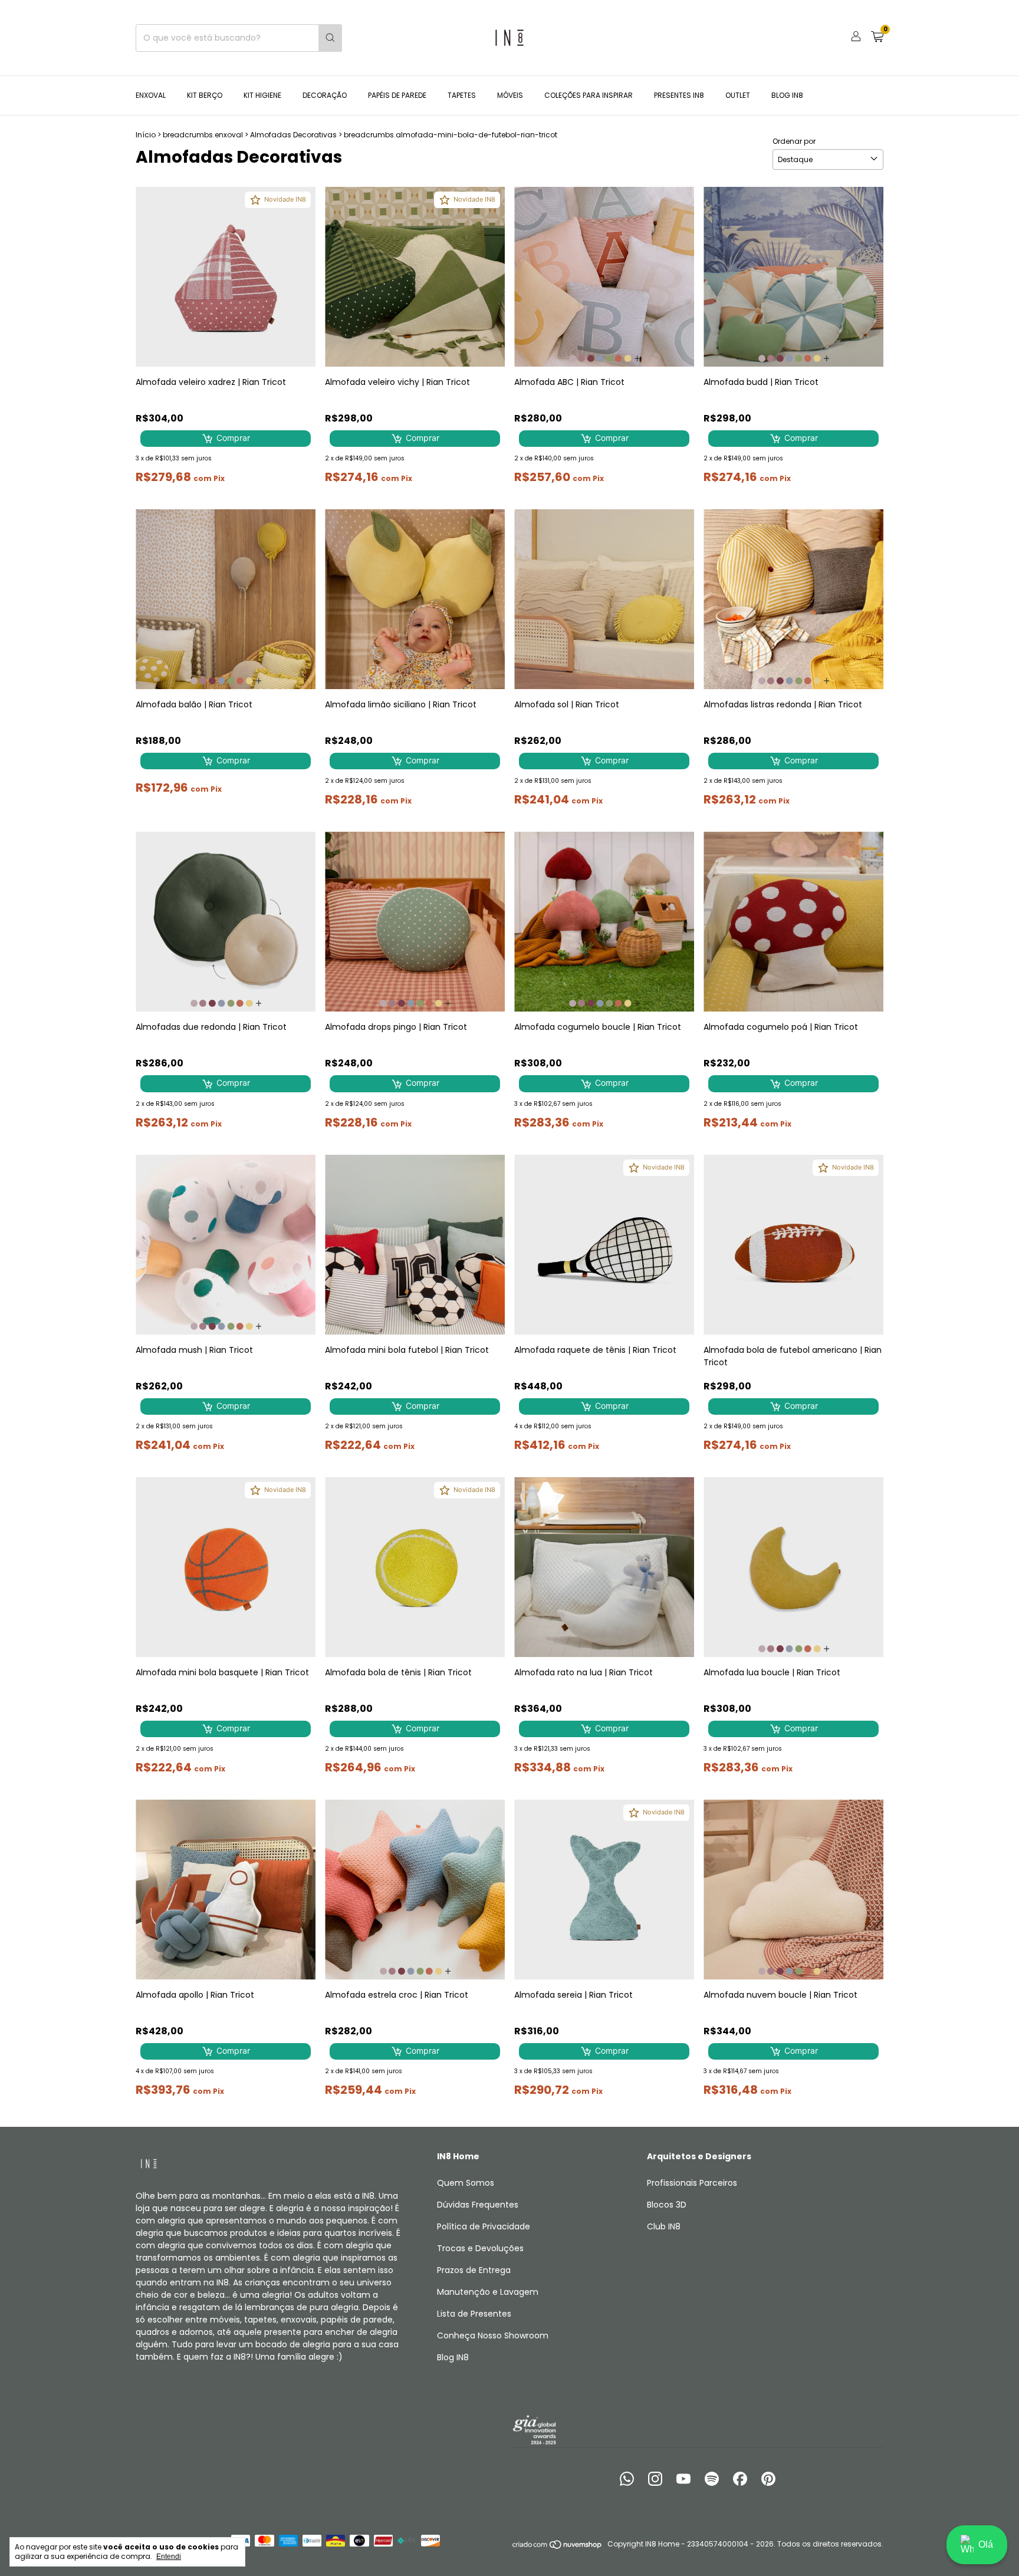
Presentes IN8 (679, 95)
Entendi (169, 2557)
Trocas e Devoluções (480, 2248)
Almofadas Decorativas (293, 135)
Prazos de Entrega (474, 2270)
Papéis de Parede (397, 95)
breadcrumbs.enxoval (203, 135)
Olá (986, 2544)
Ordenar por (794, 141)
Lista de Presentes (474, 2314)
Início (146, 135)
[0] (877, 38)
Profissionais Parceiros (692, 2183)
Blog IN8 (787, 95)
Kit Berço (205, 95)
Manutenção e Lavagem (488, 2292)
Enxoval (151, 95)
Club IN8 (664, 2226)
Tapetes (462, 95)
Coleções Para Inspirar (589, 95)
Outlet (738, 95)
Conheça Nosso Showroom (493, 2335)
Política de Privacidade (484, 2226)
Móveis (510, 95)
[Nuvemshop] (558, 2547)
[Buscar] (330, 38)
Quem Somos (466, 2183)
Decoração (325, 95)
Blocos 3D (667, 2205)
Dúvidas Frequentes (478, 2205)
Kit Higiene (262, 95)
